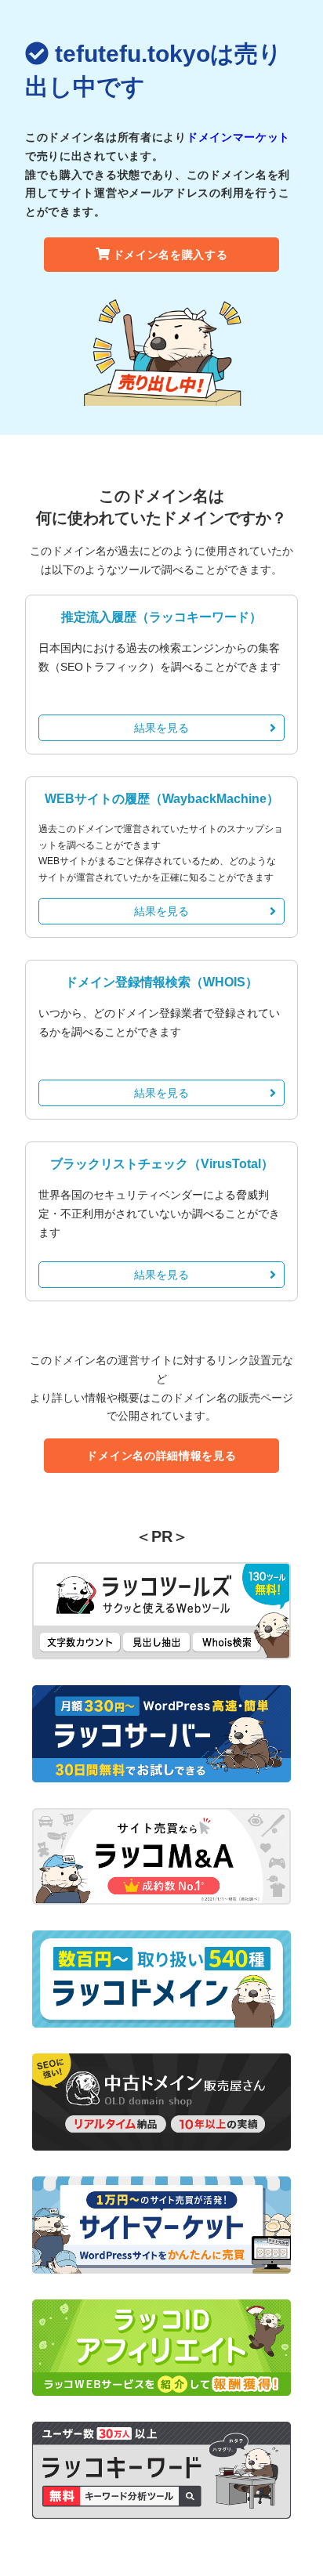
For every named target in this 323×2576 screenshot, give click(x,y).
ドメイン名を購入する (171, 255)
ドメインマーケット (238, 137)
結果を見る (161, 728)
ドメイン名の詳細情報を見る (161, 1456)
